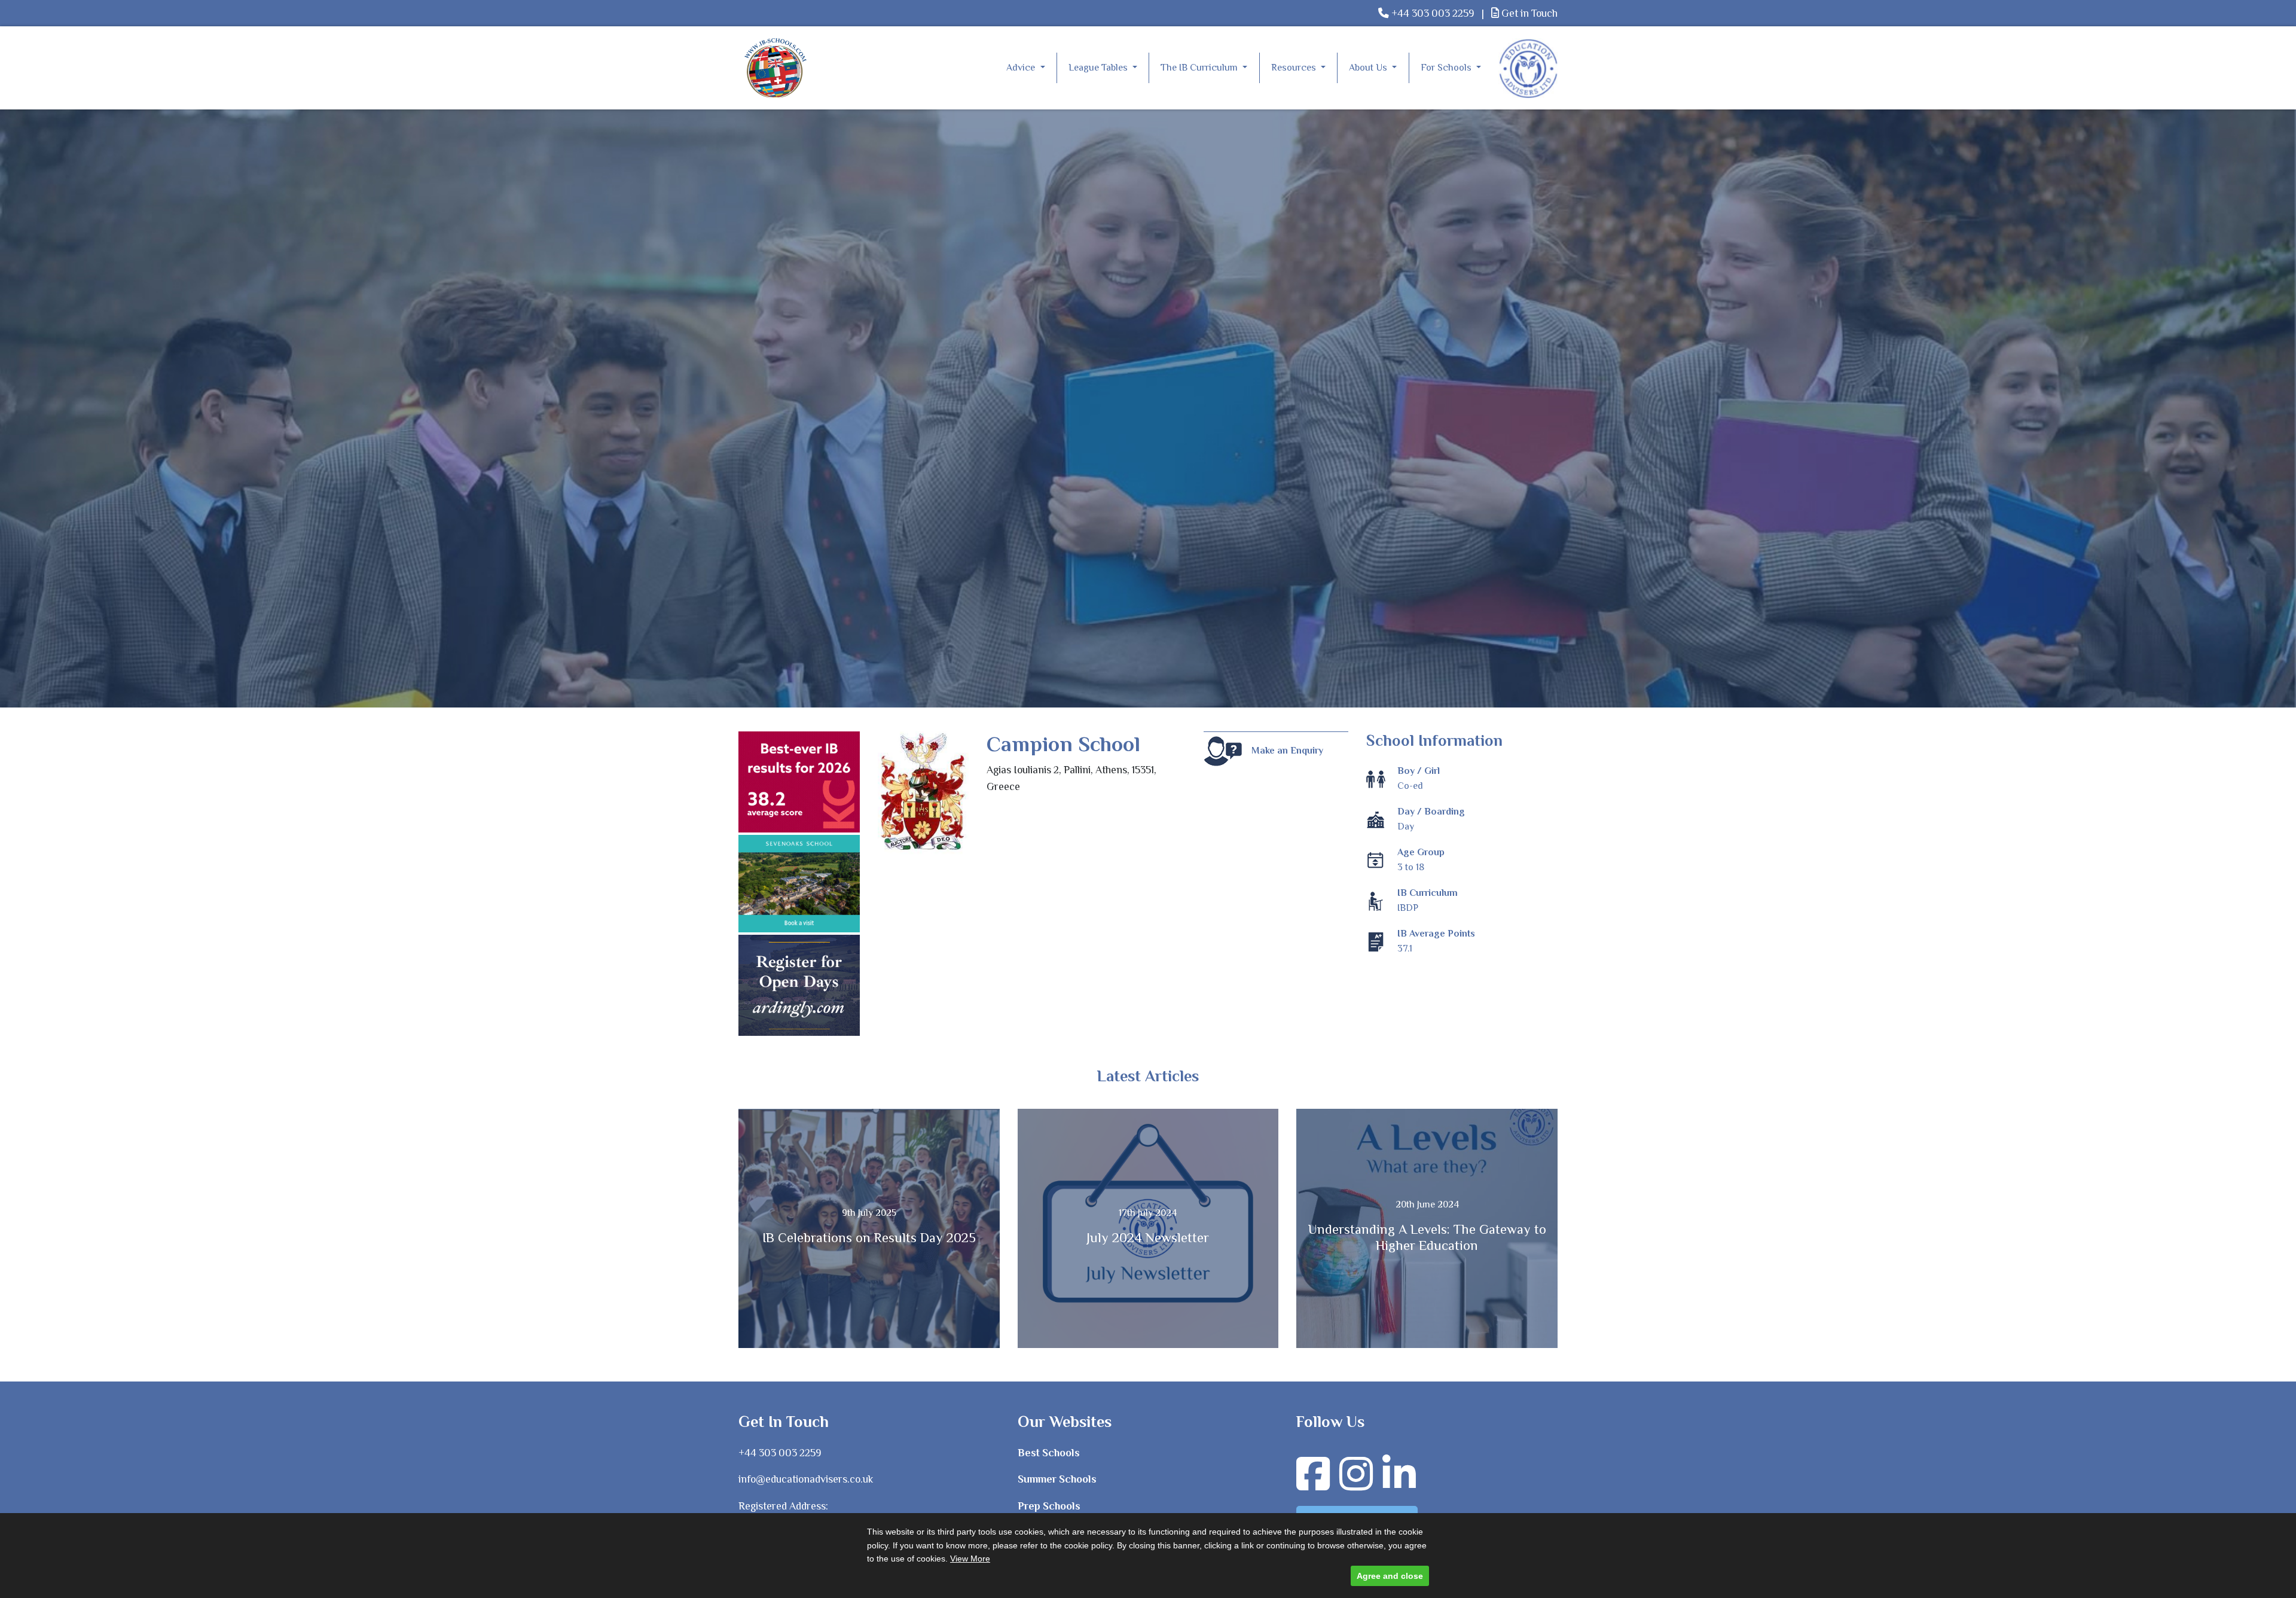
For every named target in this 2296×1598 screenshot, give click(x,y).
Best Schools (1049, 1453)
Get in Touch (1528, 13)
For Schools (1447, 68)
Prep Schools (1049, 1506)
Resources (1295, 68)
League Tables (1099, 68)
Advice (1022, 68)
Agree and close (1390, 1576)
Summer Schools (1057, 1479)
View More (970, 1559)
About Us (1369, 68)
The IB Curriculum (1200, 68)
